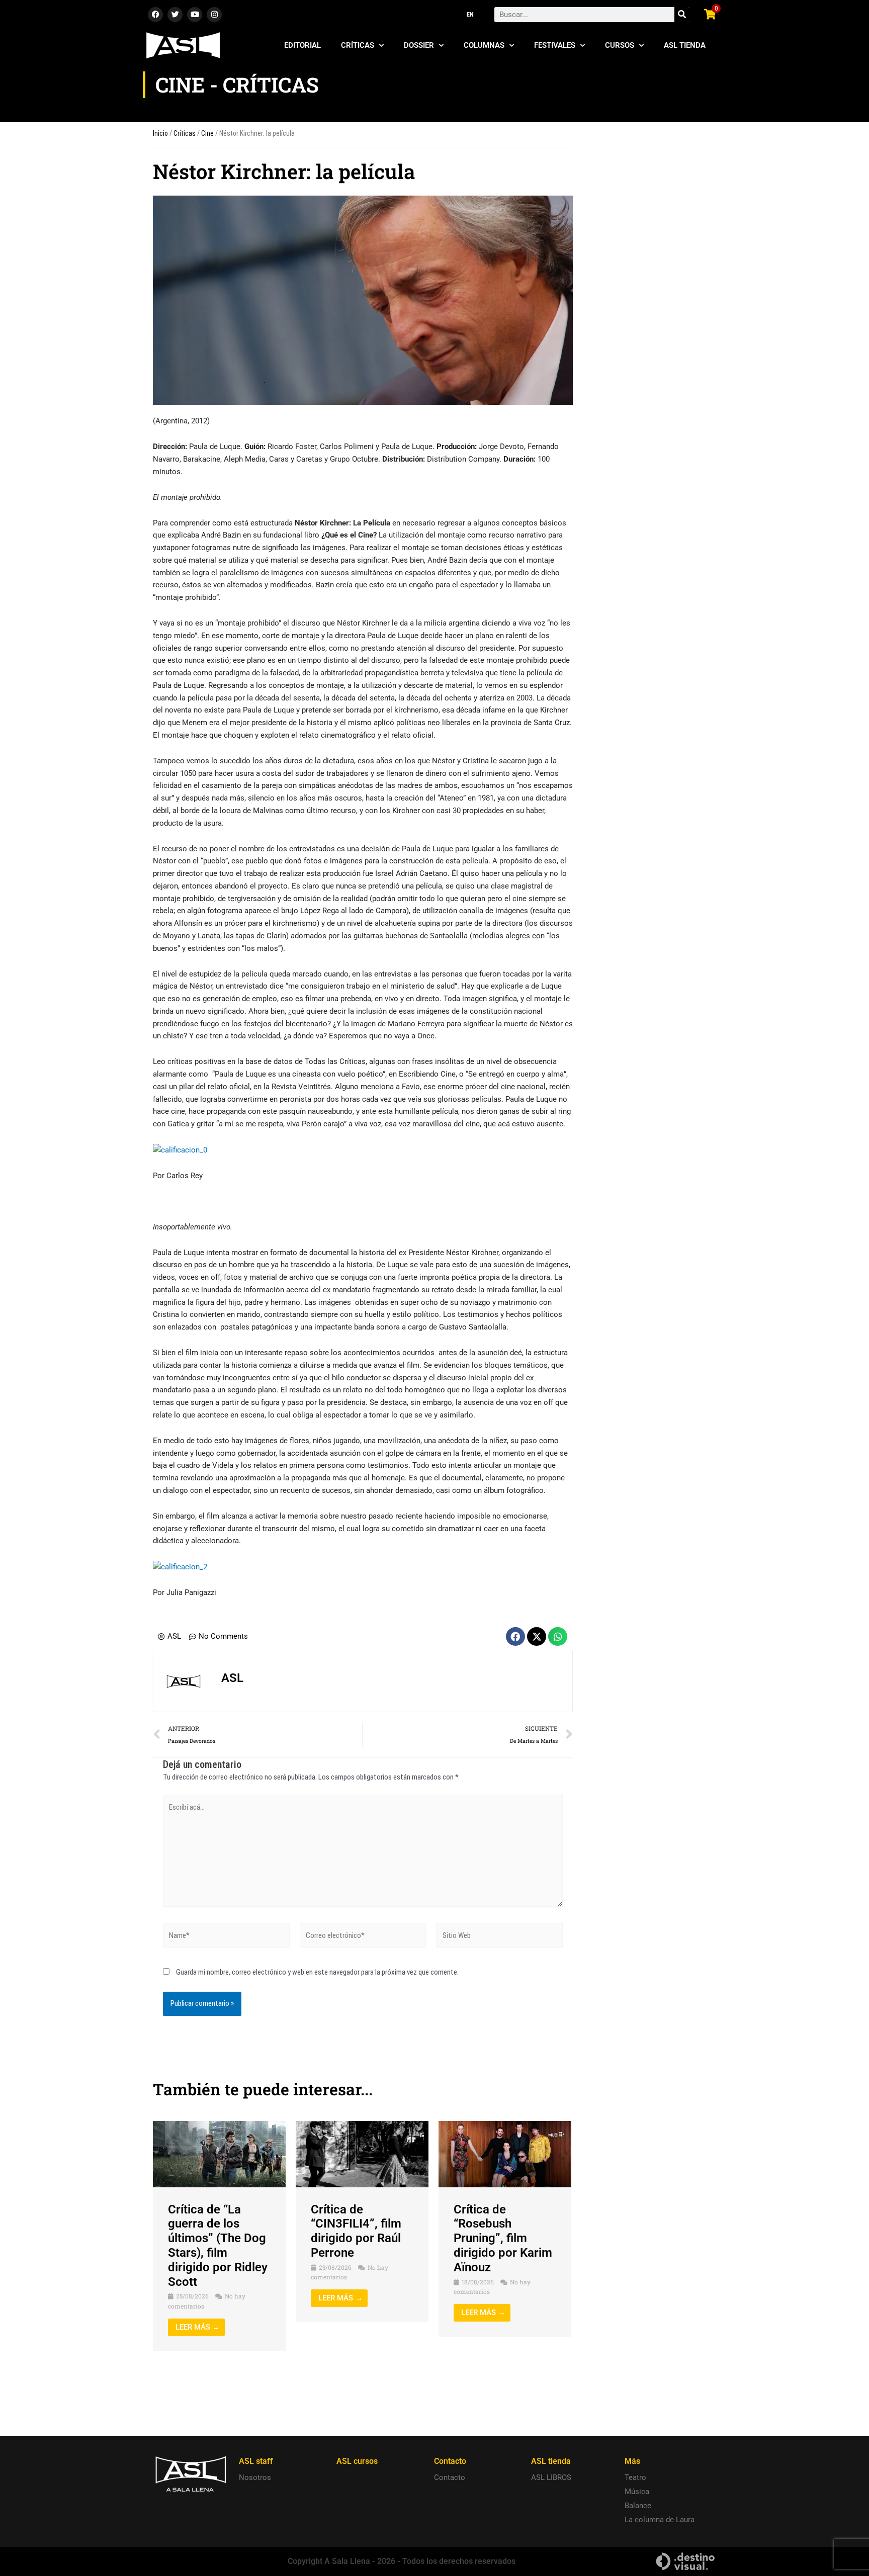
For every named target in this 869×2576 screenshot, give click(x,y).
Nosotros (255, 2477)
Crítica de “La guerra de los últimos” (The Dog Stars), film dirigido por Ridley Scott (218, 2246)
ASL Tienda (685, 45)
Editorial (302, 45)
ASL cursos (357, 2461)
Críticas (358, 45)
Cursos (620, 45)
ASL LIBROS (551, 2477)
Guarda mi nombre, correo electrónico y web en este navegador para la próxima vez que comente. (317, 1972)
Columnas (484, 45)
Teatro (635, 2477)
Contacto (450, 2477)
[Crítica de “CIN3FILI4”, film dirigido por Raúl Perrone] (362, 2154)
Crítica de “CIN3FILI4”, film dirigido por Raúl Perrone (356, 2231)
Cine (207, 133)
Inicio (160, 133)
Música (637, 2492)
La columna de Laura (660, 2520)
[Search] (682, 15)
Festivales (555, 45)
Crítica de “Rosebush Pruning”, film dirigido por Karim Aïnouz (503, 2238)
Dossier (419, 45)
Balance (638, 2506)
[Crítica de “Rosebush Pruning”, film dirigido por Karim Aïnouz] (505, 2154)
